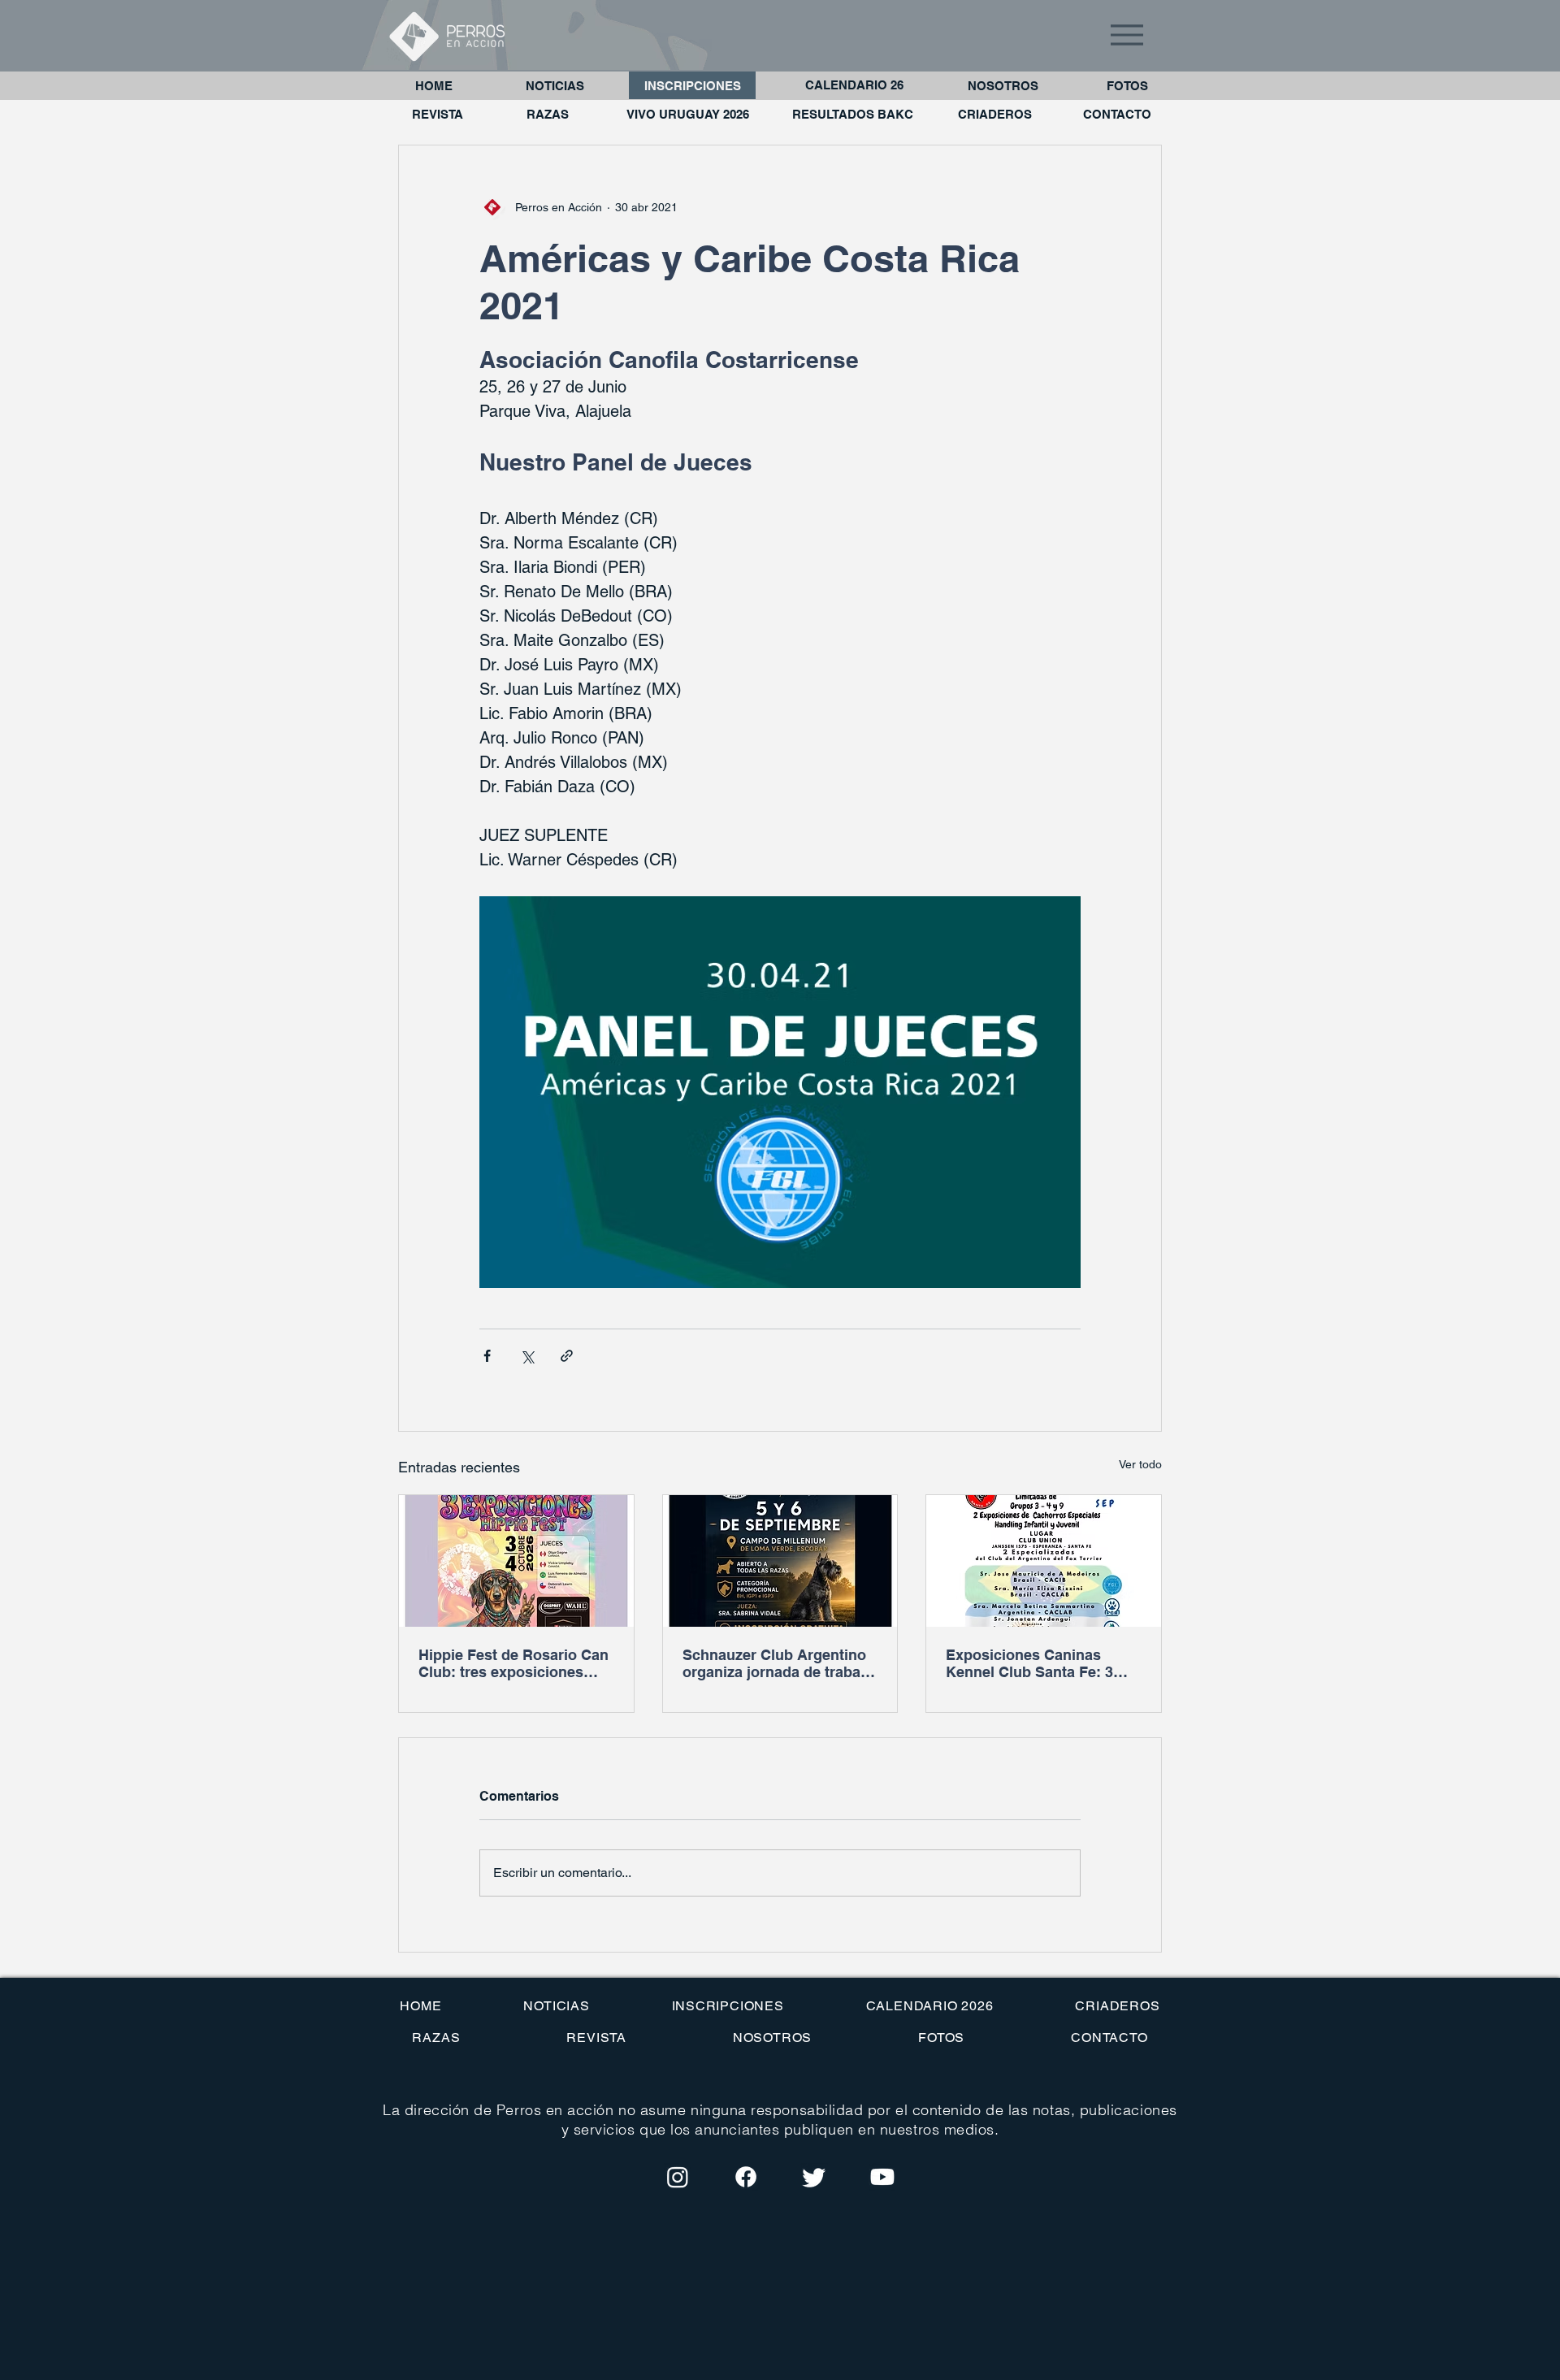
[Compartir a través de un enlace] (567, 1356)
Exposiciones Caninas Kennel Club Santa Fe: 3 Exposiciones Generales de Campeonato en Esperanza (1041, 1663)
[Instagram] (678, 2177)
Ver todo (1140, 1464)
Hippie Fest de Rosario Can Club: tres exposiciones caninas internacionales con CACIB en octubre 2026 (514, 1663)
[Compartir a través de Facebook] (487, 1356)
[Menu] (1127, 35)
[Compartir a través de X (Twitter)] (527, 1356)
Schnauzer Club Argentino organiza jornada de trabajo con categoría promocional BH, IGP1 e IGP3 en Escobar (780, 1663)
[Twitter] (814, 2177)
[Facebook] (746, 2177)
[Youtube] (882, 2177)
